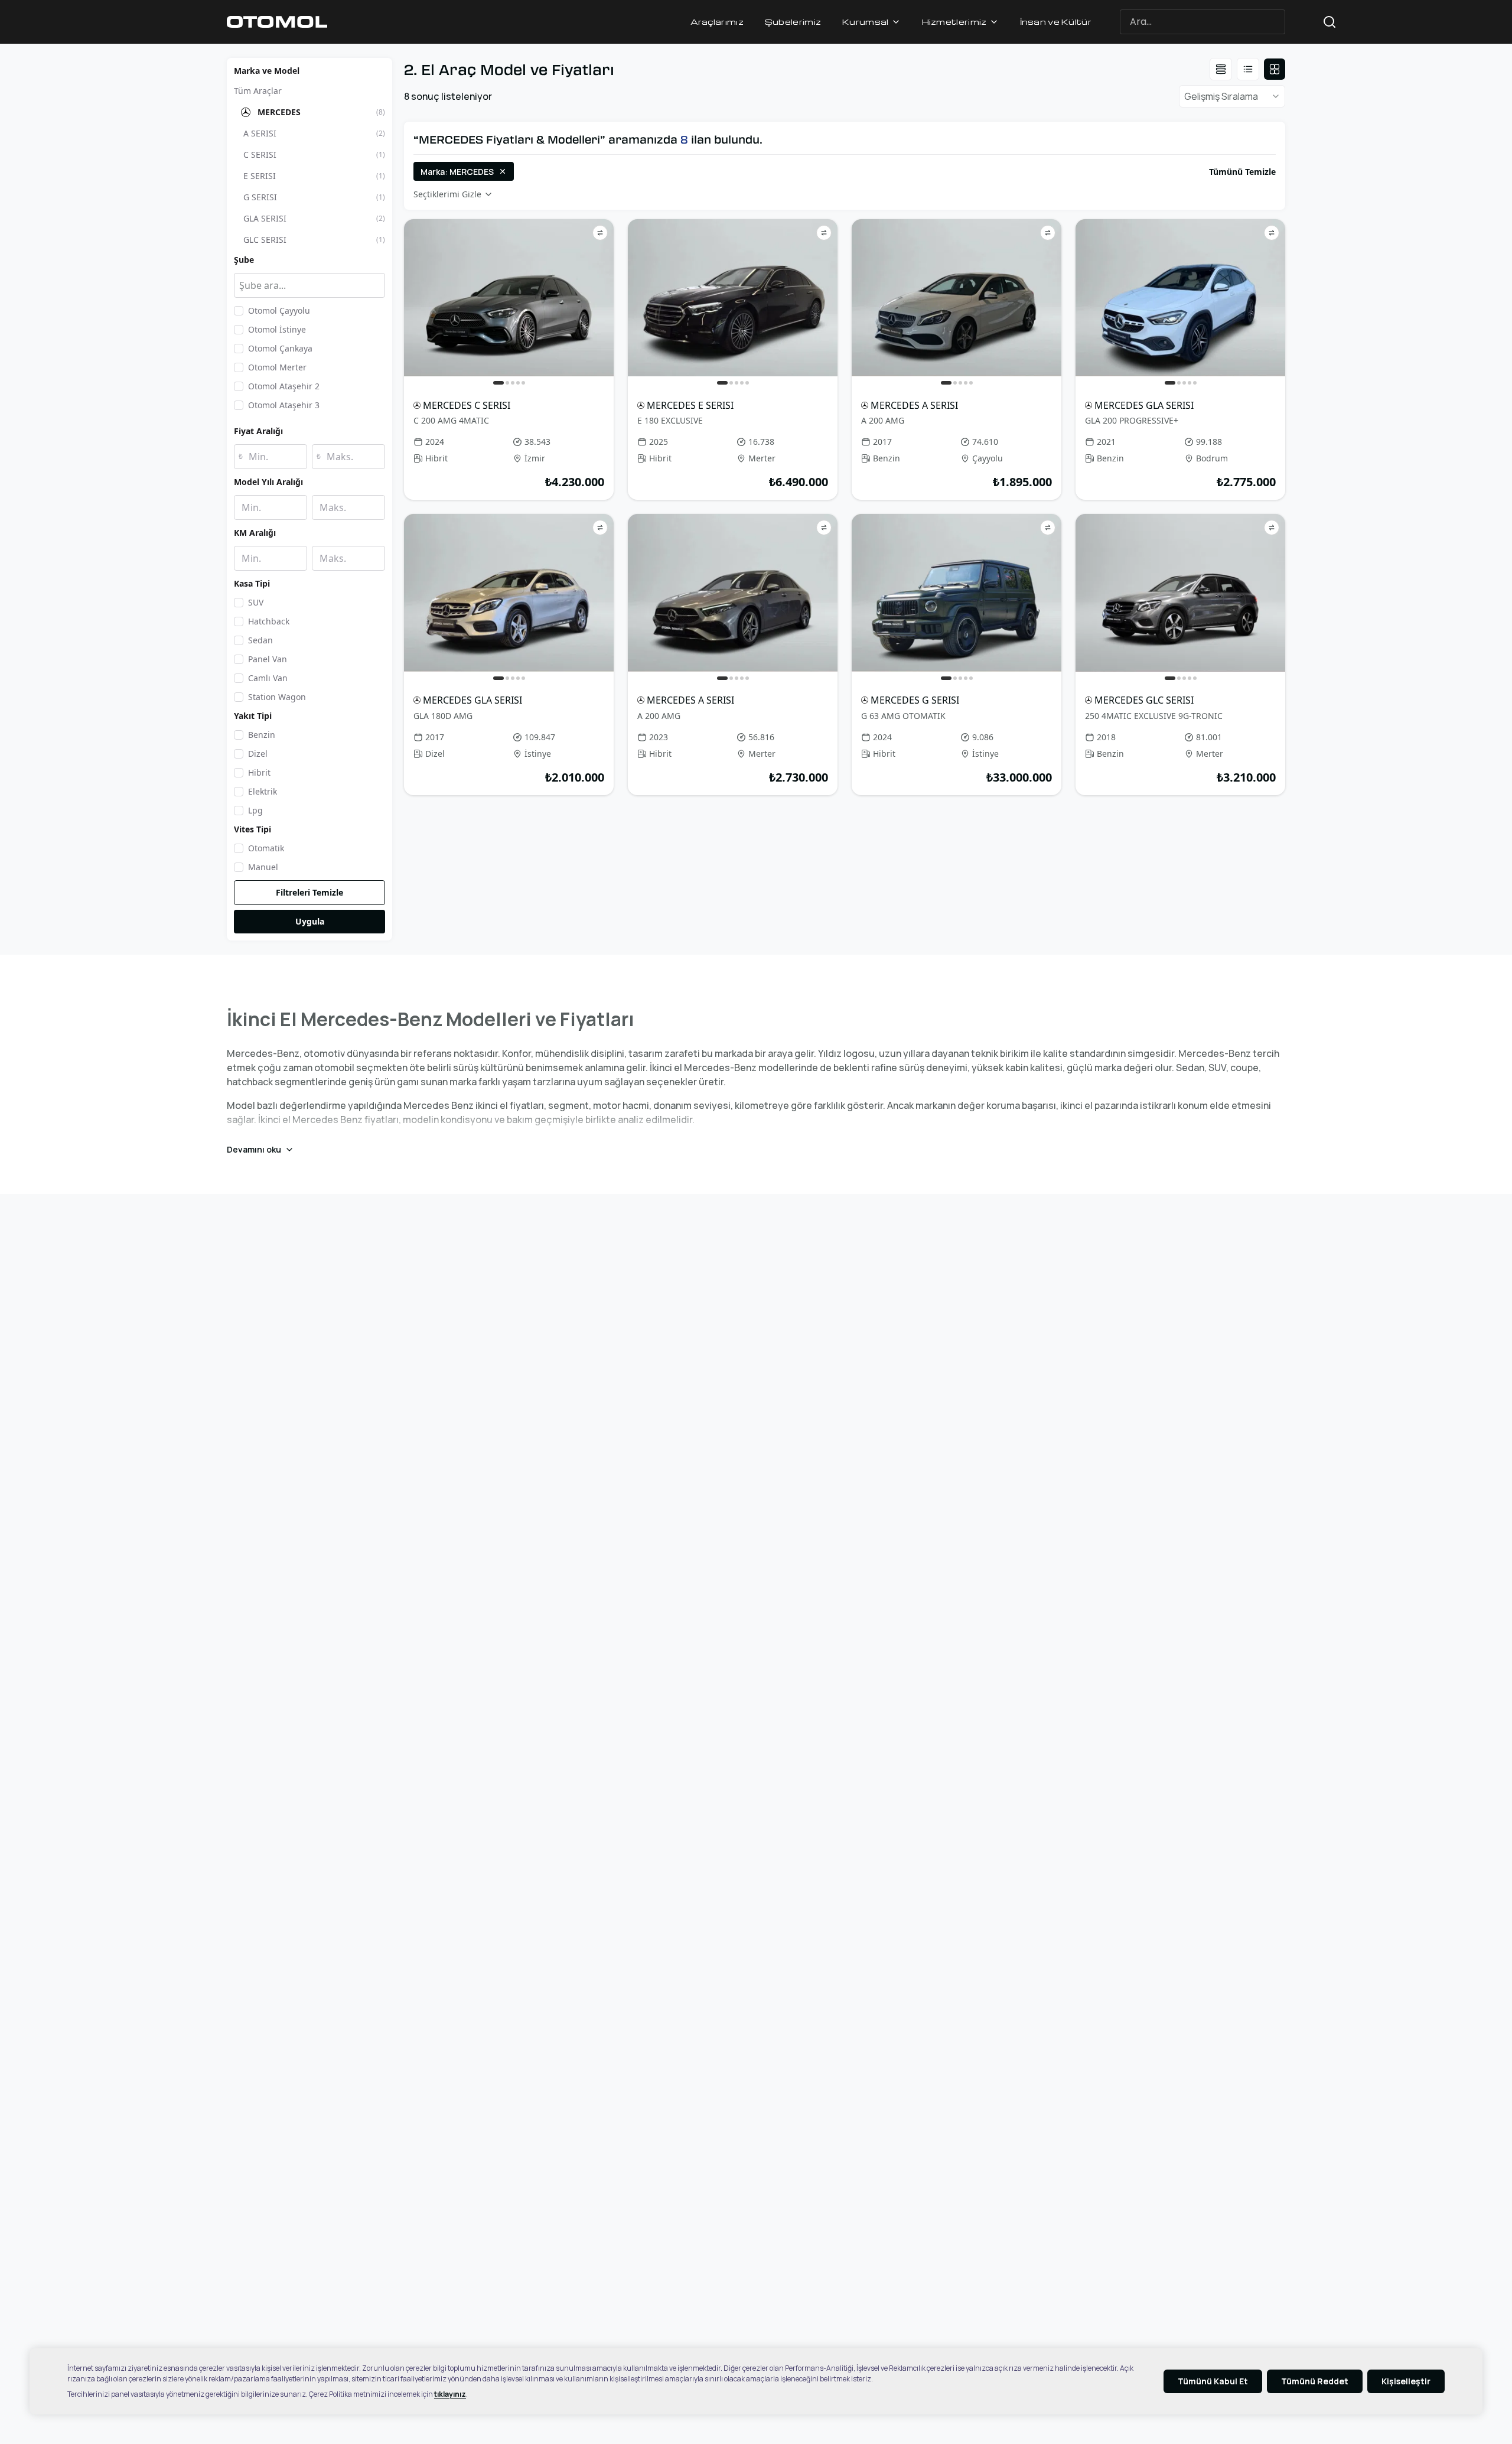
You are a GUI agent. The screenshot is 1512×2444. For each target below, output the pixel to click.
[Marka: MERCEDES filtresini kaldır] (503, 171)
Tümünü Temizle (1242, 172)
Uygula (310, 921)
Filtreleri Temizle (309, 892)
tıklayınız (450, 2394)
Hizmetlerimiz (954, 22)
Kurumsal (865, 22)
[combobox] (1223, 22)
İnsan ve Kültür (1056, 22)
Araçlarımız (717, 22)
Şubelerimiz (793, 22)
